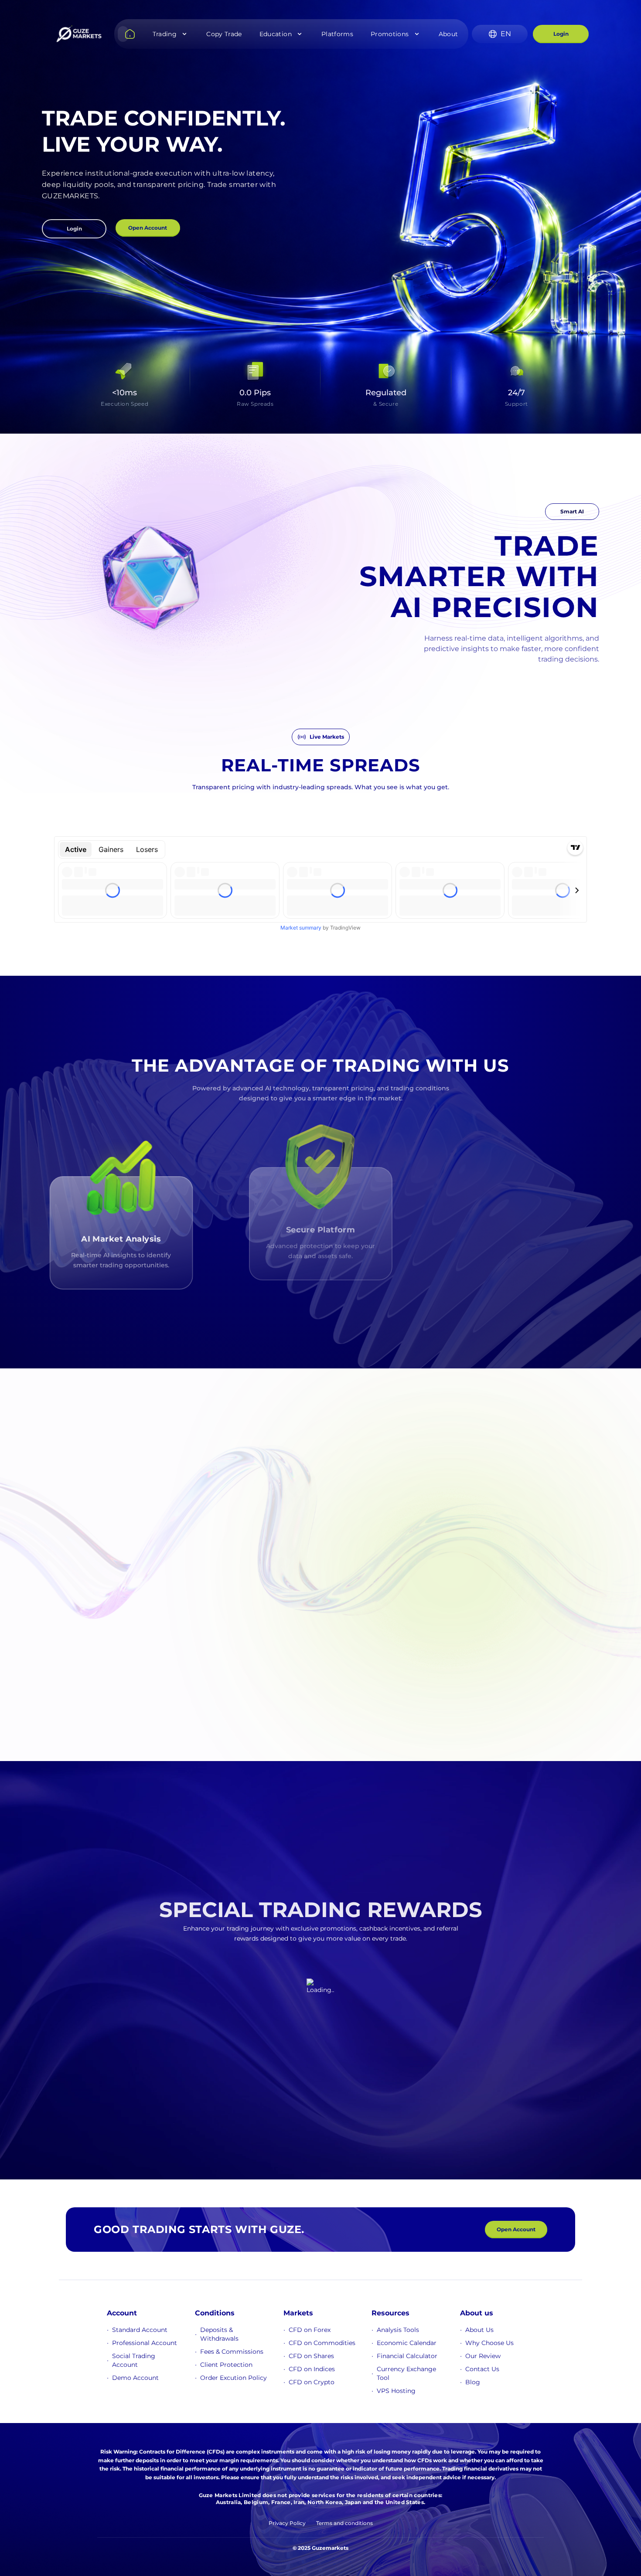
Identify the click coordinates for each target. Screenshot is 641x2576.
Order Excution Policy (234, 2378)
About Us (479, 2330)
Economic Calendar (407, 2343)
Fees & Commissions (232, 2352)
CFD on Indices (312, 2369)
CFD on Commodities (322, 2343)
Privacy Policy (287, 2523)
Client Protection (226, 2365)
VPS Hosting (396, 2391)
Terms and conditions (344, 2523)
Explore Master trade (61, 1617)
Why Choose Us (489, 2343)
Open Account (148, 228)
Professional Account (145, 2343)
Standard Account (140, 2330)
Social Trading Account (134, 2360)
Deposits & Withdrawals (219, 2334)
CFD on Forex (310, 2330)
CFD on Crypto (312, 2382)
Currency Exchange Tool (406, 2373)
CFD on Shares (311, 2356)
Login (561, 34)
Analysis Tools (398, 2330)
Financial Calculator (407, 2356)
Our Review (483, 2356)
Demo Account (135, 2378)
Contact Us (482, 2369)
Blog (473, 2382)
